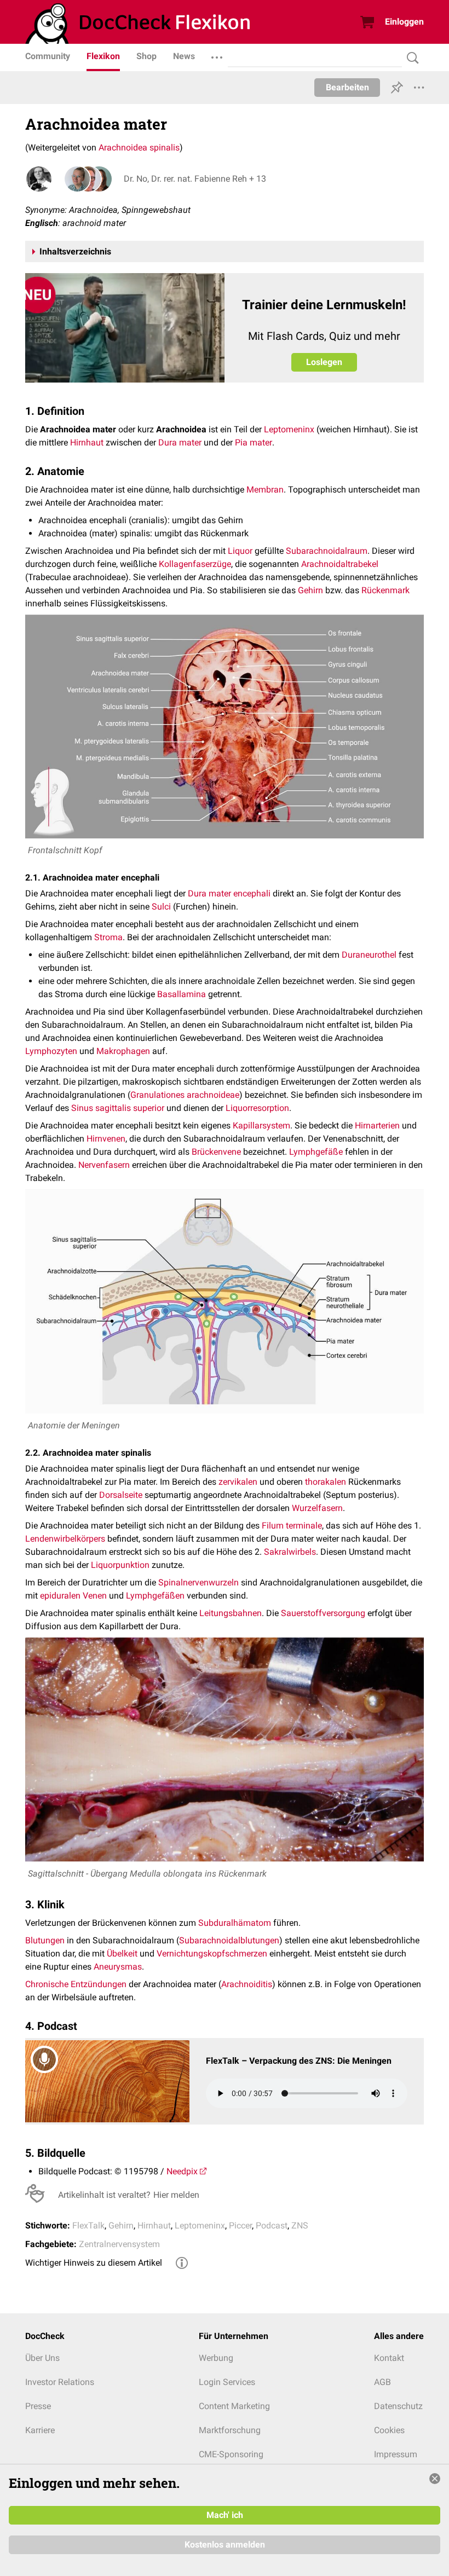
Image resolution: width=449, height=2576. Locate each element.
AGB (382, 2382)
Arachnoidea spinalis (139, 147)
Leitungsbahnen (231, 1613)
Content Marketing (234, 2406)
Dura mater (180, 442)
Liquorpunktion (120, 1565)
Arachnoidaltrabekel (340, 564)
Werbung (216, 2358)
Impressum (396, 2454)
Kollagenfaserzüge (195, 564)
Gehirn (310, 590)
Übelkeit (122, 1953)
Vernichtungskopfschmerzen (212, 1953)
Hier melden (176, 2195)
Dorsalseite (121, 1495)
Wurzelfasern (317, 1508)
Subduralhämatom (235, 1923)
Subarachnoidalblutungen (229, 1940)
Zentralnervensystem (119, 2244)
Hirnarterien (377, 1125)
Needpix (182, 2171)
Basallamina (182, 994)
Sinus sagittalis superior (118, 1108)
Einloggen (404, 22)
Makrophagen (123, 1051)
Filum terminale (292, 1526)
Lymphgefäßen (155, 1596)
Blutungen (45, 1940)
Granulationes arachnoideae (185, 1095)
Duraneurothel (369, 955)
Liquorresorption (257, 1108)
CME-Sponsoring (231, 2454)
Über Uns (42, 2358)
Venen (95, 1596)
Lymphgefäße (316, 1152)
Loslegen (324, 362)
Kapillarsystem (261, 1125)
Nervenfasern (104, 1165)
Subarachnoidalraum (327, 551)
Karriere (40, 2430)
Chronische (47, 1984)
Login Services (227, 2382)
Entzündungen (99, 1984)
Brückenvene (216, 1152)
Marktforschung (230, 2430)
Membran (265, 490)
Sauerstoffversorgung (323, 1613)
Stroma (108, 937)
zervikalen (238, 1482)
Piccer (240, 2225)
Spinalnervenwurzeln (198, 1582)
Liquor (240, 551)
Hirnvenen (106, 1139)
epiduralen (60, 1596)
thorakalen (326, 1482)
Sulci (161, 907)
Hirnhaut (87, 442)
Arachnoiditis (247, 1984)
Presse (38, 2406)
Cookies (389, 2430)
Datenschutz (398, 2406)
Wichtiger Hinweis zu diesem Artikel (94, 2263)
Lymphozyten (51, 1051)
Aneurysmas (118, 1967)
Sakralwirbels (290, 1552)
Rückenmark (385, 590)
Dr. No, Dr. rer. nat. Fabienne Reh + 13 (195, 179)
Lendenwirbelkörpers (65, 1539)
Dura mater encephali (229, 893)
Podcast (272, 2225)
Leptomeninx (289, 429)
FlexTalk (88, 2225)
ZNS (300, 2225)
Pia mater (254, 442)
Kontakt (389, 2358)
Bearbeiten (347, 87)
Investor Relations (60, 2382)
